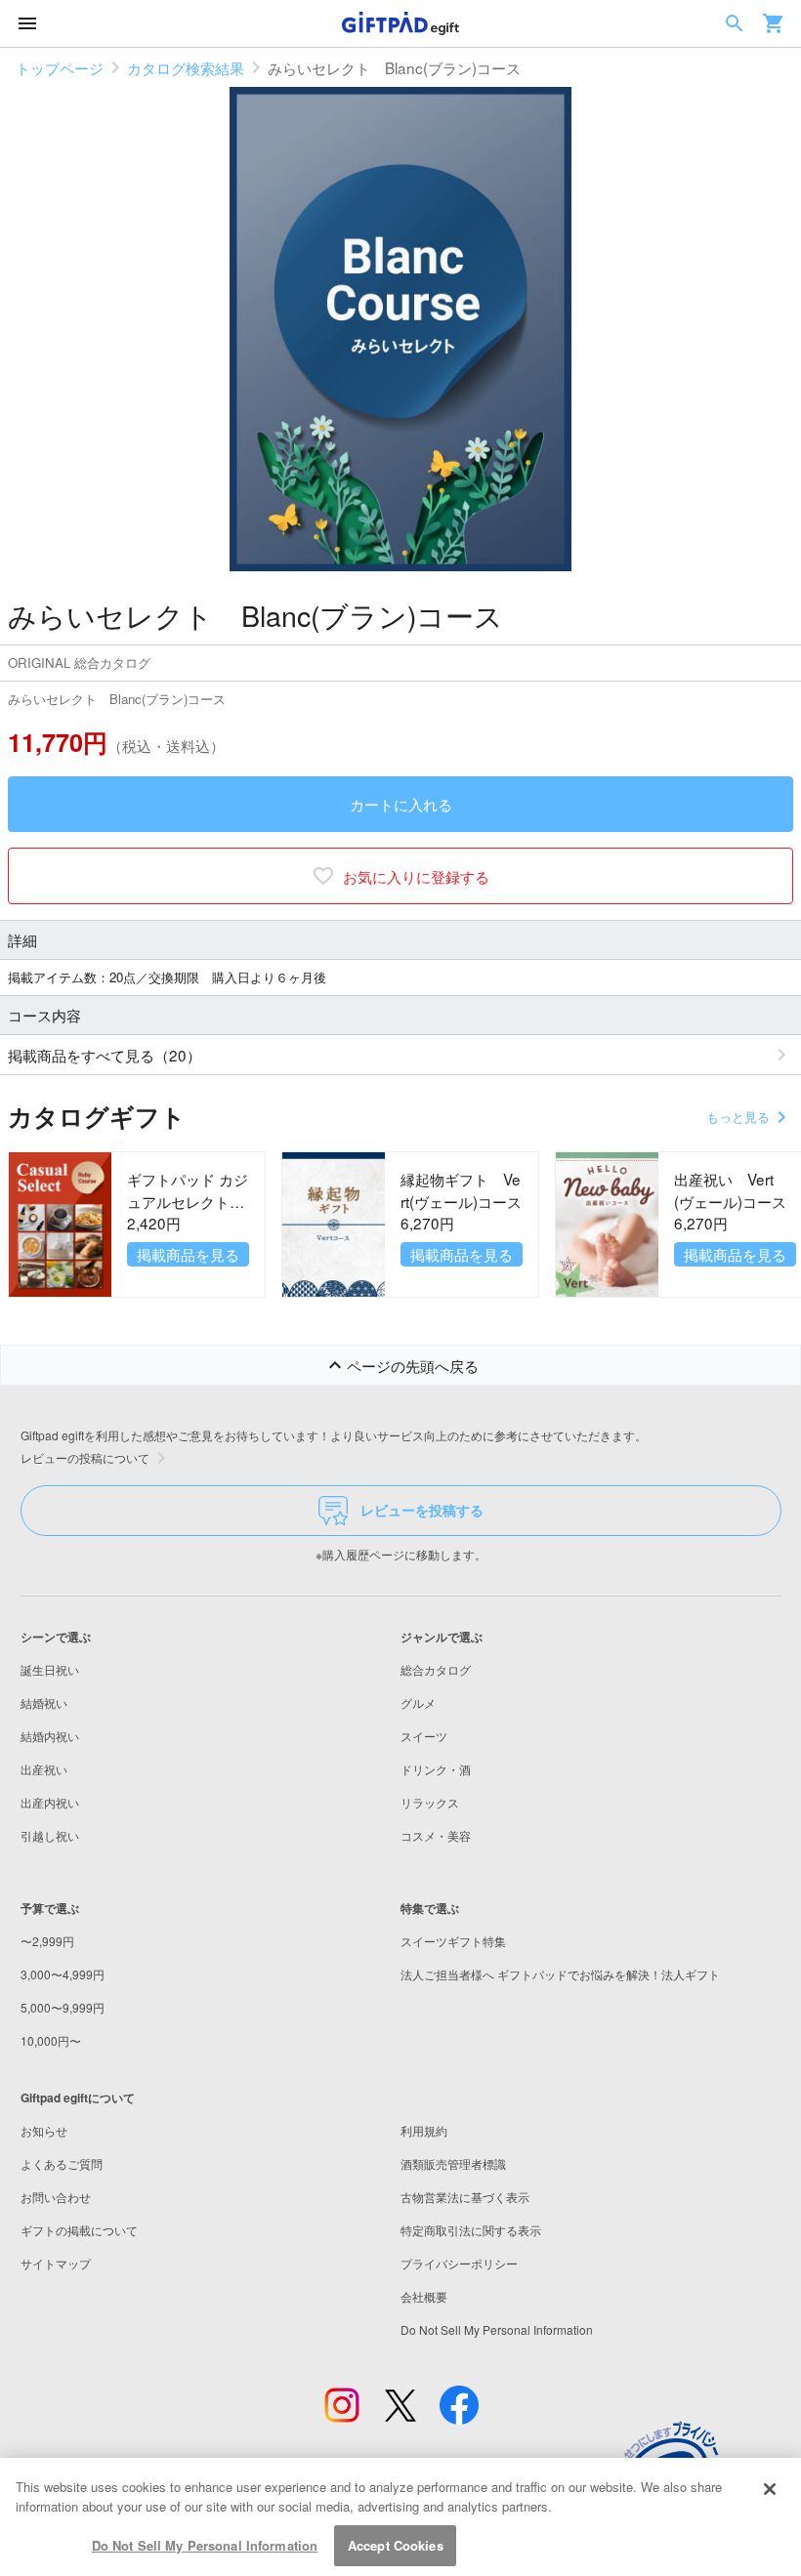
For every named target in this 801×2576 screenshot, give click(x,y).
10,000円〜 (51, 2040)
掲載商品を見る (188, 1254)
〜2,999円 (47, 1941)
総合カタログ (436, 1669)
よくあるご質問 (62, 2163)
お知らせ (44, 2130)
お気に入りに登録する (416, 876)
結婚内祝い (50, 1736)
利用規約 (424, 2130)
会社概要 (424, 2296)
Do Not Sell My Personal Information (205, 2545)
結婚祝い (44, 1703)
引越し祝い (50, 1835)
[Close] (770, 2489)
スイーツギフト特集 (453, 1941)
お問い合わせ (56, 2197)
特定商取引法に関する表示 (471, 2230)
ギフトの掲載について (79, 2230)
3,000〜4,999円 (63, 1974)
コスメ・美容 (436, 1835)
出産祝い (44, 1769)
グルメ (418, 1703)
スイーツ (424, 1736)
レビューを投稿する (422, 1510)
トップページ (60, 67)
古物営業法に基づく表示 (465, 2197)
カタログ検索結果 (186, 67)
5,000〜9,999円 (63, 2007)
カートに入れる (401, 804)
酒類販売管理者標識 (453, 2163)
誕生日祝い (50, 1669)
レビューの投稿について (85, 1457)
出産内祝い (50, 1802)
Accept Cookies (396, 2545)
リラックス (430, 1802)
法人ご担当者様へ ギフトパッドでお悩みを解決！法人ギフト (560, 1974)
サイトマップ (56, 2263)
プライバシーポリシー (459, 2263)
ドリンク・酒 (436, 1769)
